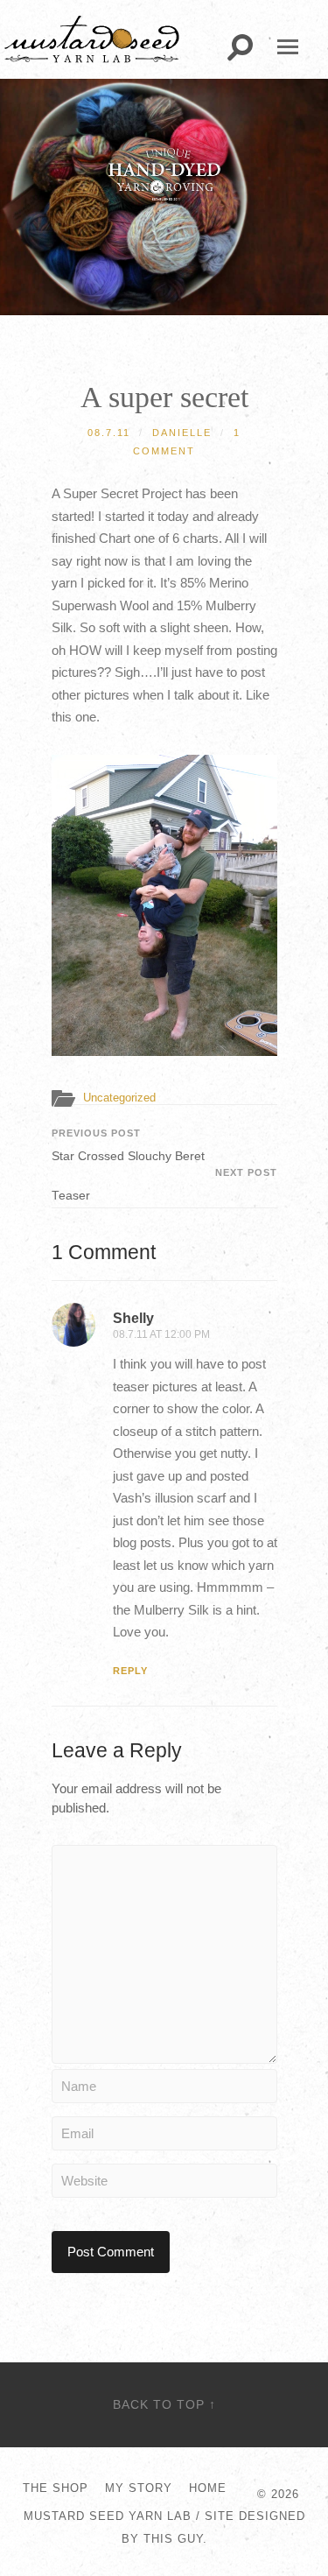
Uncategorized (119, 1098)
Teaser (164, 1185)
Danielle (182, 433)
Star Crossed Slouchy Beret (128, 1145)
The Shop (56, 2488)
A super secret (164, 397)
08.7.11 (109, 433)
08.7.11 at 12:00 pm (161, 1334)
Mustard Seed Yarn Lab (108, 2516)
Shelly (133, 1318)
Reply (130, 1671)
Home (208, 2488)
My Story (139, 2488)
